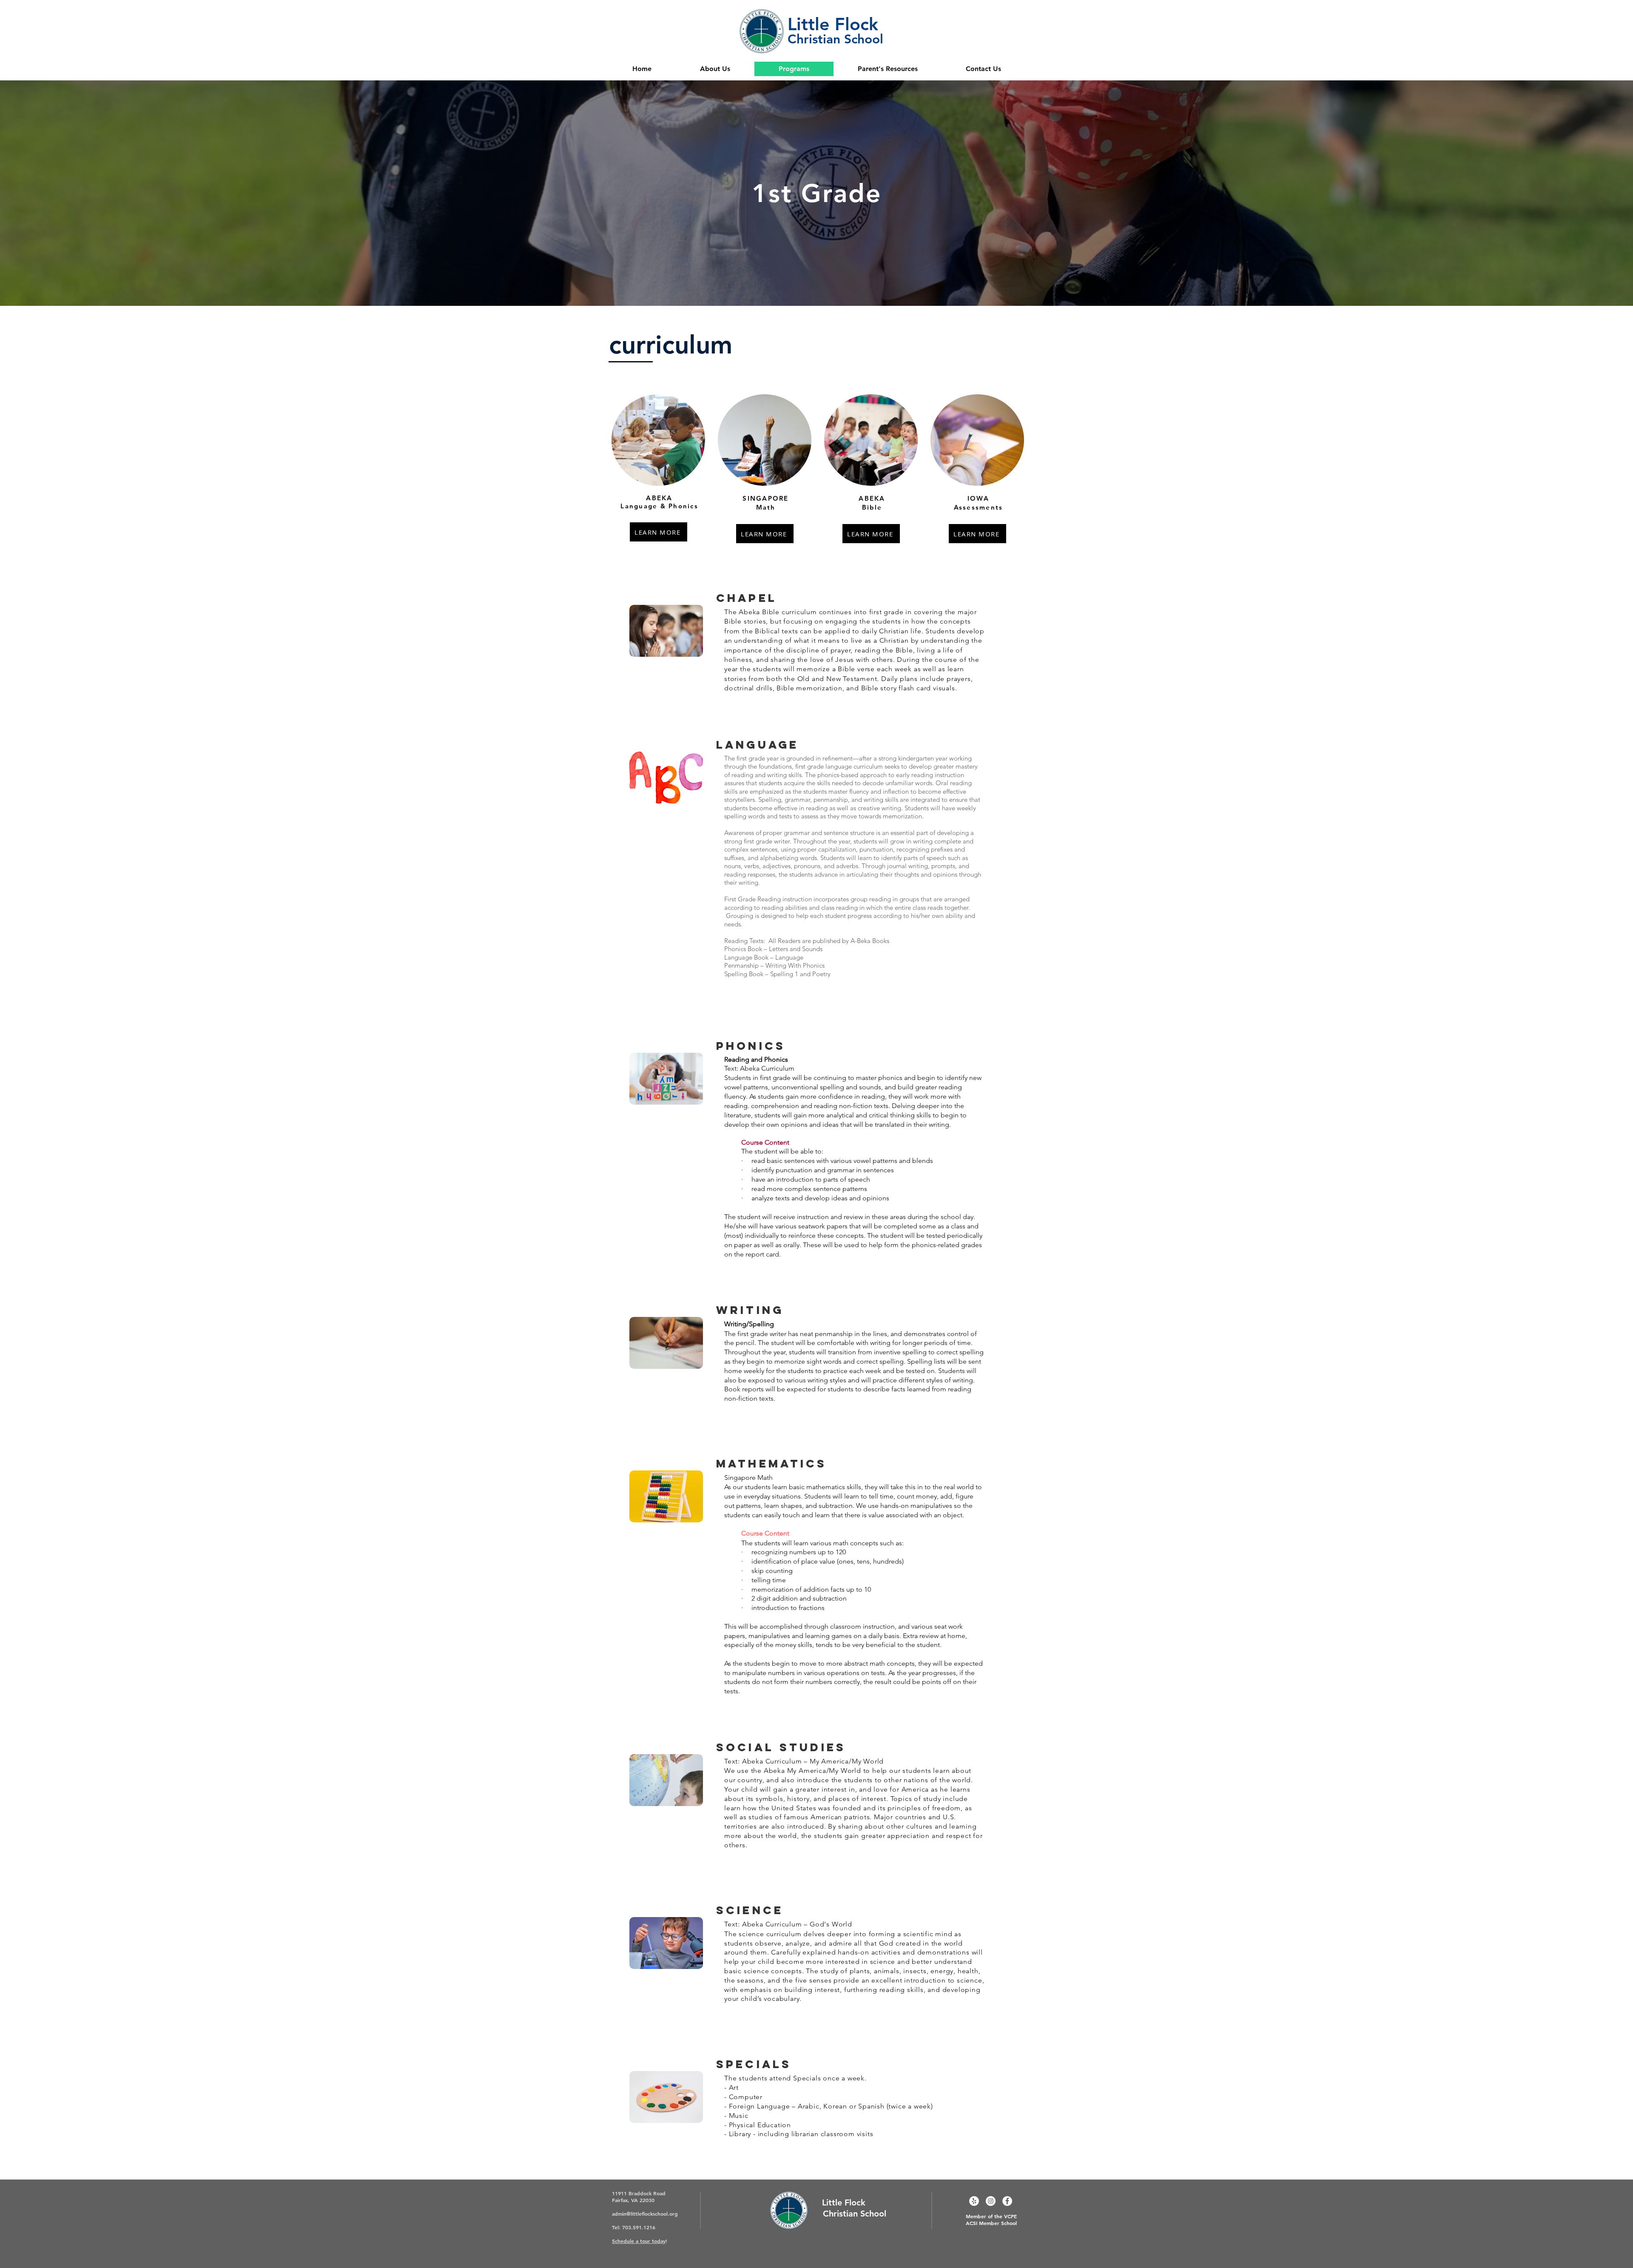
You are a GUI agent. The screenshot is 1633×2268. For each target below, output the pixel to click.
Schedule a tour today (639, 2241)
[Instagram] (991, 2201)
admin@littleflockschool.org (645, 2214)
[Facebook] (1007, 2201)
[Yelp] (974, 2201)
